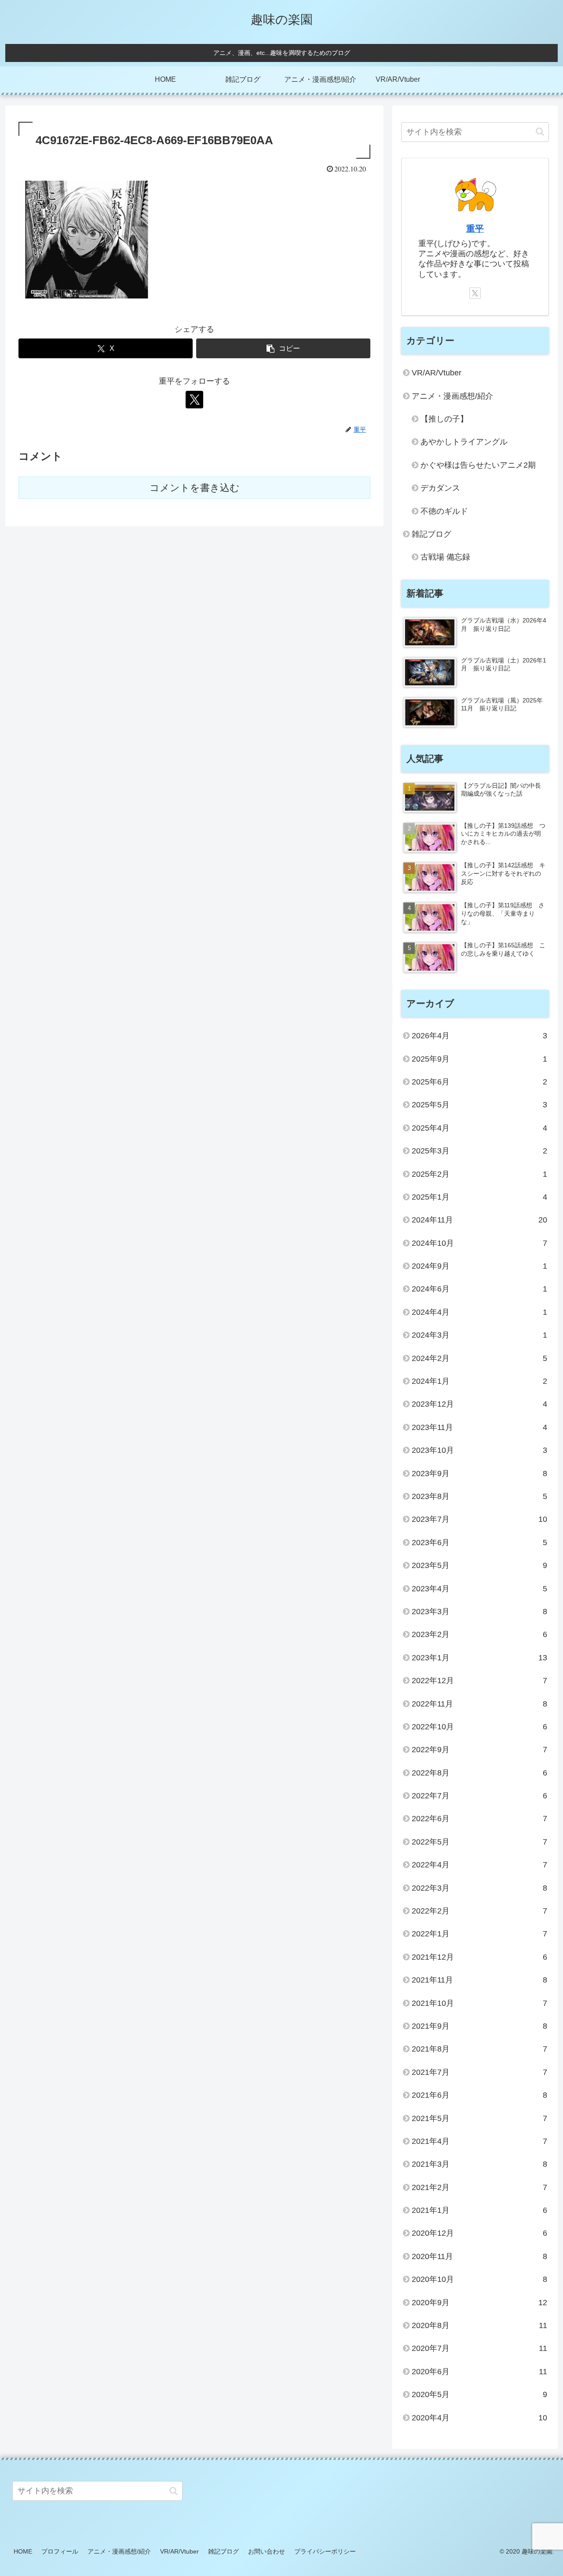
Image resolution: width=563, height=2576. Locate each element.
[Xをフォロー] (194, 400)
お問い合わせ (267, 2551)
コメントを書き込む (195, 488)
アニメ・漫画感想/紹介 (119, 2551)
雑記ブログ (223, 2551)
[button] (283, 348)
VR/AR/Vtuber (179, 2551)
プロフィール (60, 2551)
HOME (23, 2551)
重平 (475, 229)
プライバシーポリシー (325, 2551)
